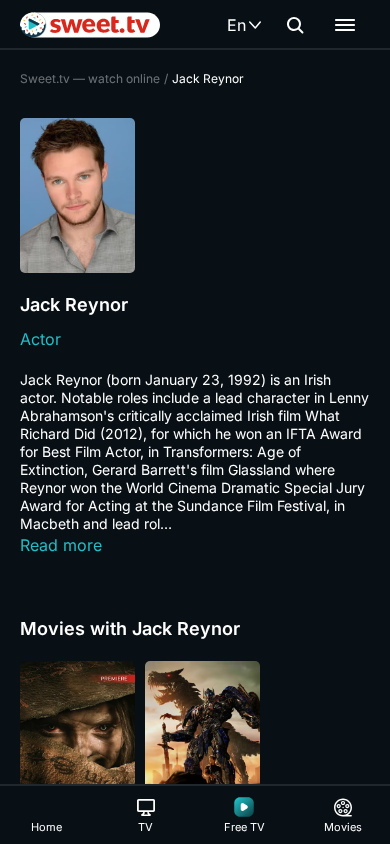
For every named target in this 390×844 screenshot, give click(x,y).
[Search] (295, 25)
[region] (195, 747)
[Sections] (345, 25)
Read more (61, 545)
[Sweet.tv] (90, 25)
